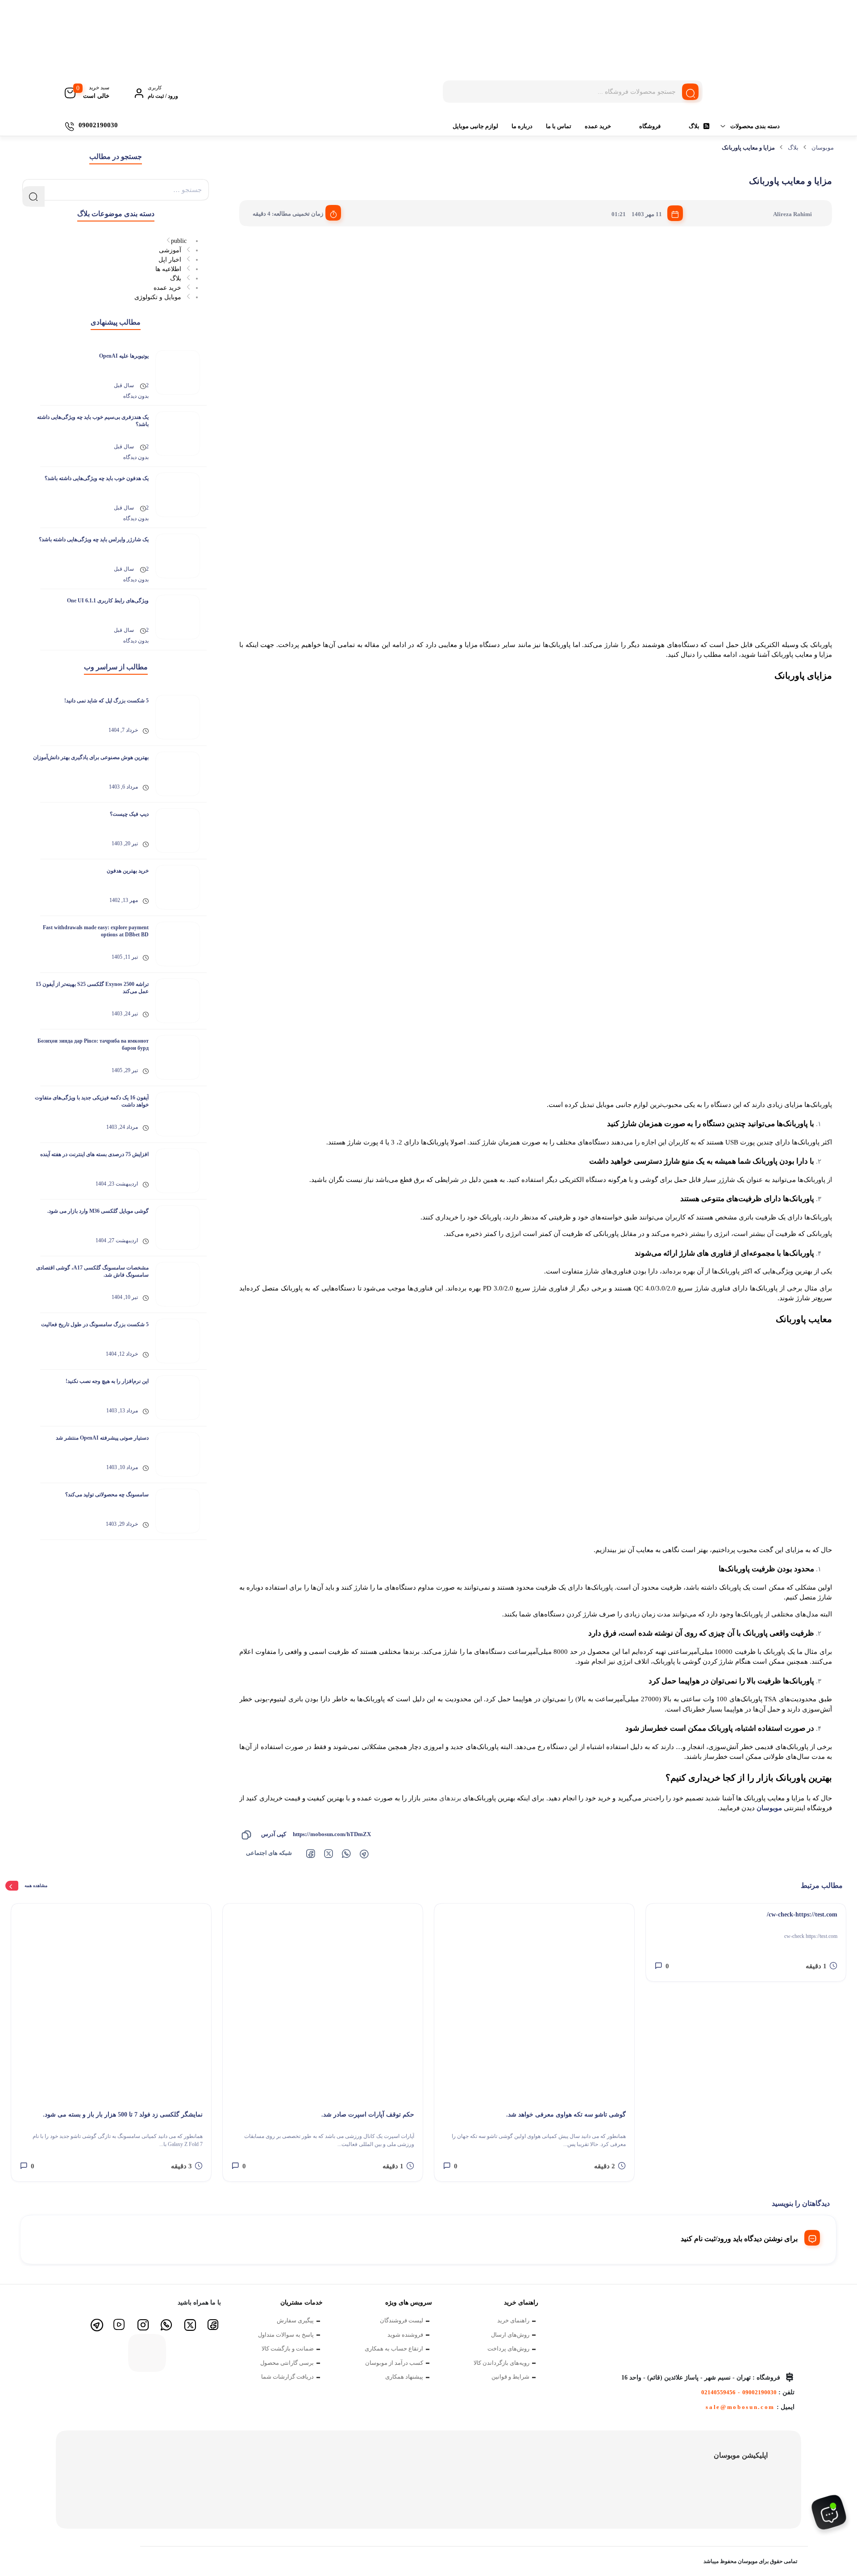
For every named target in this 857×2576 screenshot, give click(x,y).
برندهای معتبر (442, 1798)
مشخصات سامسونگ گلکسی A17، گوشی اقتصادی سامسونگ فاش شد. (92, 1271)
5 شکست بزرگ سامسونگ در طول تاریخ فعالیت (95, 1324)
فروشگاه (650, 126)
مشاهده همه (36, 1885)
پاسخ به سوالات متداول (286, 2335)
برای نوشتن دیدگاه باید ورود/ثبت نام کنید (739, 2239)
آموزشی (170, 250)
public (179, 241)
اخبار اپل (170, 260)
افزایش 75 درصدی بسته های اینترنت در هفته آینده (94, 1154)
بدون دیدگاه (136, 396)
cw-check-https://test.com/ (802, 1914)
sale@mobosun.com (740, 2407)
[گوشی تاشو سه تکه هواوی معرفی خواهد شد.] (534, 2004)
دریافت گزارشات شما (287, 2377)
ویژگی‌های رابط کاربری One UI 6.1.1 (108, 601)
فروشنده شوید (405, 2335)
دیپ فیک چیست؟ (129, 814)
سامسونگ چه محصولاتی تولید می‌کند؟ (107, 1495)
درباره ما (522, 126)
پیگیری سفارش (295, 2320)
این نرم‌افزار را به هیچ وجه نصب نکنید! (107, 1381)
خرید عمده (598, 126)
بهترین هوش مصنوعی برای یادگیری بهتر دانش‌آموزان (91, 757)
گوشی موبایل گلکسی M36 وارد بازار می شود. (98, 1211)
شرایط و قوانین (510, 2377)
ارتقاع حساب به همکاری (394, 2348)
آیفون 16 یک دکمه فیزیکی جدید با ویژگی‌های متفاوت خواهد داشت (92, 1101)
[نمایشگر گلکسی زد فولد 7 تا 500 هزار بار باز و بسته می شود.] (111, 2004)
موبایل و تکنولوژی (158, 297)
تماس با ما (559, 126)
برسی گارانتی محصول (287, 2363)
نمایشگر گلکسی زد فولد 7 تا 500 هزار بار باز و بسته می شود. (123, 2115)
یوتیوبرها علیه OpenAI (124, 356)
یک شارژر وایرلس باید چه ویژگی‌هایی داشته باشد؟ (94, 539)
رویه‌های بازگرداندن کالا (501, 2363)
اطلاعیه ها (168, 269)
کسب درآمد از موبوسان (394, 2363)
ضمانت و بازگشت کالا (288, 2348)
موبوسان (823, 148)
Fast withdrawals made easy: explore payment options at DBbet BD (96, 931)
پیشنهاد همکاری (404, 2377)
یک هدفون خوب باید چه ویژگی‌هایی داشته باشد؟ (97, 478)
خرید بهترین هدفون (128, 871)
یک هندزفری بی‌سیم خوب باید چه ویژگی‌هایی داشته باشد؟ (93, 421)
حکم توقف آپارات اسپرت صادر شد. (368, 2115)
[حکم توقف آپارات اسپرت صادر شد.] (323, 2004)
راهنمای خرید (513, 2320)
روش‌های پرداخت (508, 2348)
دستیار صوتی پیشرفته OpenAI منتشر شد (102, 1438)
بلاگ (694, 126)
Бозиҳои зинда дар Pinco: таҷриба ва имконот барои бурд (93, 1044)
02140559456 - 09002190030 (739, 2392)
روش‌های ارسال (510, 2335)
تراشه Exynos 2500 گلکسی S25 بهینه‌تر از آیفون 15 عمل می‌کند (92, 988)
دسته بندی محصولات (755, 126)
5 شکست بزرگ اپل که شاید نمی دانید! (106, 701)
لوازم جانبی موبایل (475, 126)
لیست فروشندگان (401, 2320)
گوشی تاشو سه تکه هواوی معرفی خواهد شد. (566, 2115)
